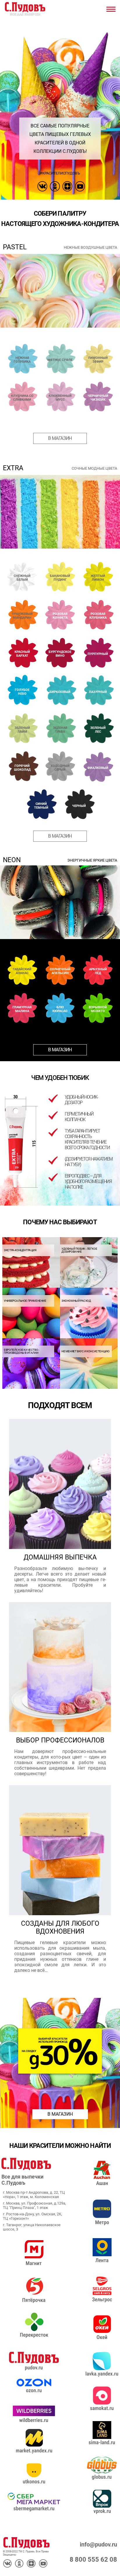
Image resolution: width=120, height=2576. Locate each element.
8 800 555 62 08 (93, 2559)
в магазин (60, 438)
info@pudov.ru (98, 2545)
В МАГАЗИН (60, 2114)
